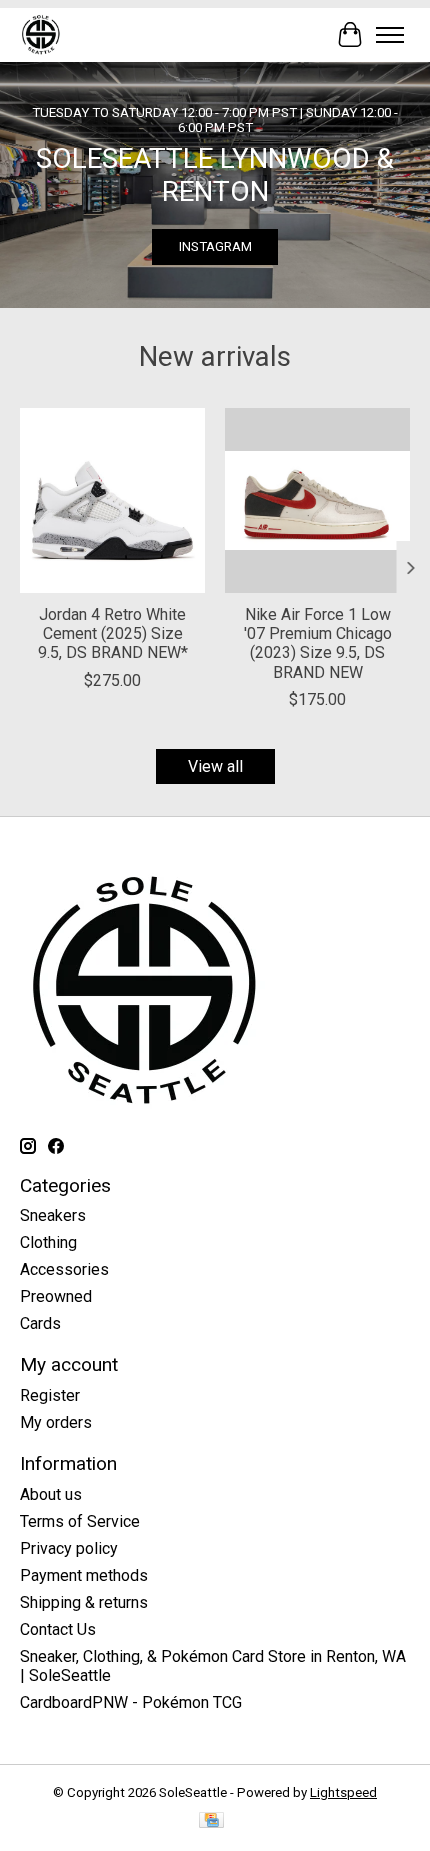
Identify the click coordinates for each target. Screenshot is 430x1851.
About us (51, 1494)
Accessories (64, 1269)
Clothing (48, 1242)
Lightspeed (343, 1792)
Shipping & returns (84, 1602)
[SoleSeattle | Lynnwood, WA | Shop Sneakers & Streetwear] (40, 34)
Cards (40, 1323)
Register (50, 1395)
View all (215, 766)
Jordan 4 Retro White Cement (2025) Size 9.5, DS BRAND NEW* (113, 633)
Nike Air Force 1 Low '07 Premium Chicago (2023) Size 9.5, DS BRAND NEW (318, 643)
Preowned (56, 1296)
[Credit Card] (211, 1821)
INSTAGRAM (215, 246)
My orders (56, 1422)
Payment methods (84, 1575)
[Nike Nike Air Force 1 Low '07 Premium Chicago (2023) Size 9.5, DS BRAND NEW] (317, 500)
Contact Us (58, 1629)
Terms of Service (80, 1521)
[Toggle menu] (390, 35)
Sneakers (53, 1215)
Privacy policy (69, 1548)
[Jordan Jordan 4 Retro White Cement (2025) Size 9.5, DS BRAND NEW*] (112, 500)
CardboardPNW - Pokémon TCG (131, 1702)
